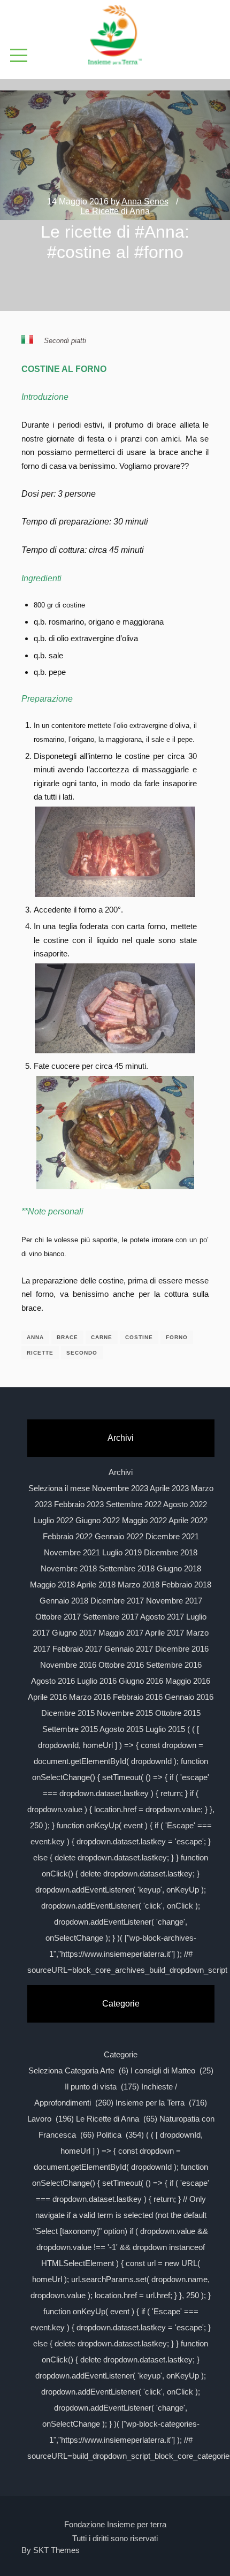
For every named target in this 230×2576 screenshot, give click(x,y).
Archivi (121, 1472)
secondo (82, 1353)
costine (139, 1337)
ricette (40, 1353)
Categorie (121, 2054)
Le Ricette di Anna (115, 211)
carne (102, 1337)
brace (67, 1337)
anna (35, 1337)
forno (177, 1337)
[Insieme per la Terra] (115, 36)
